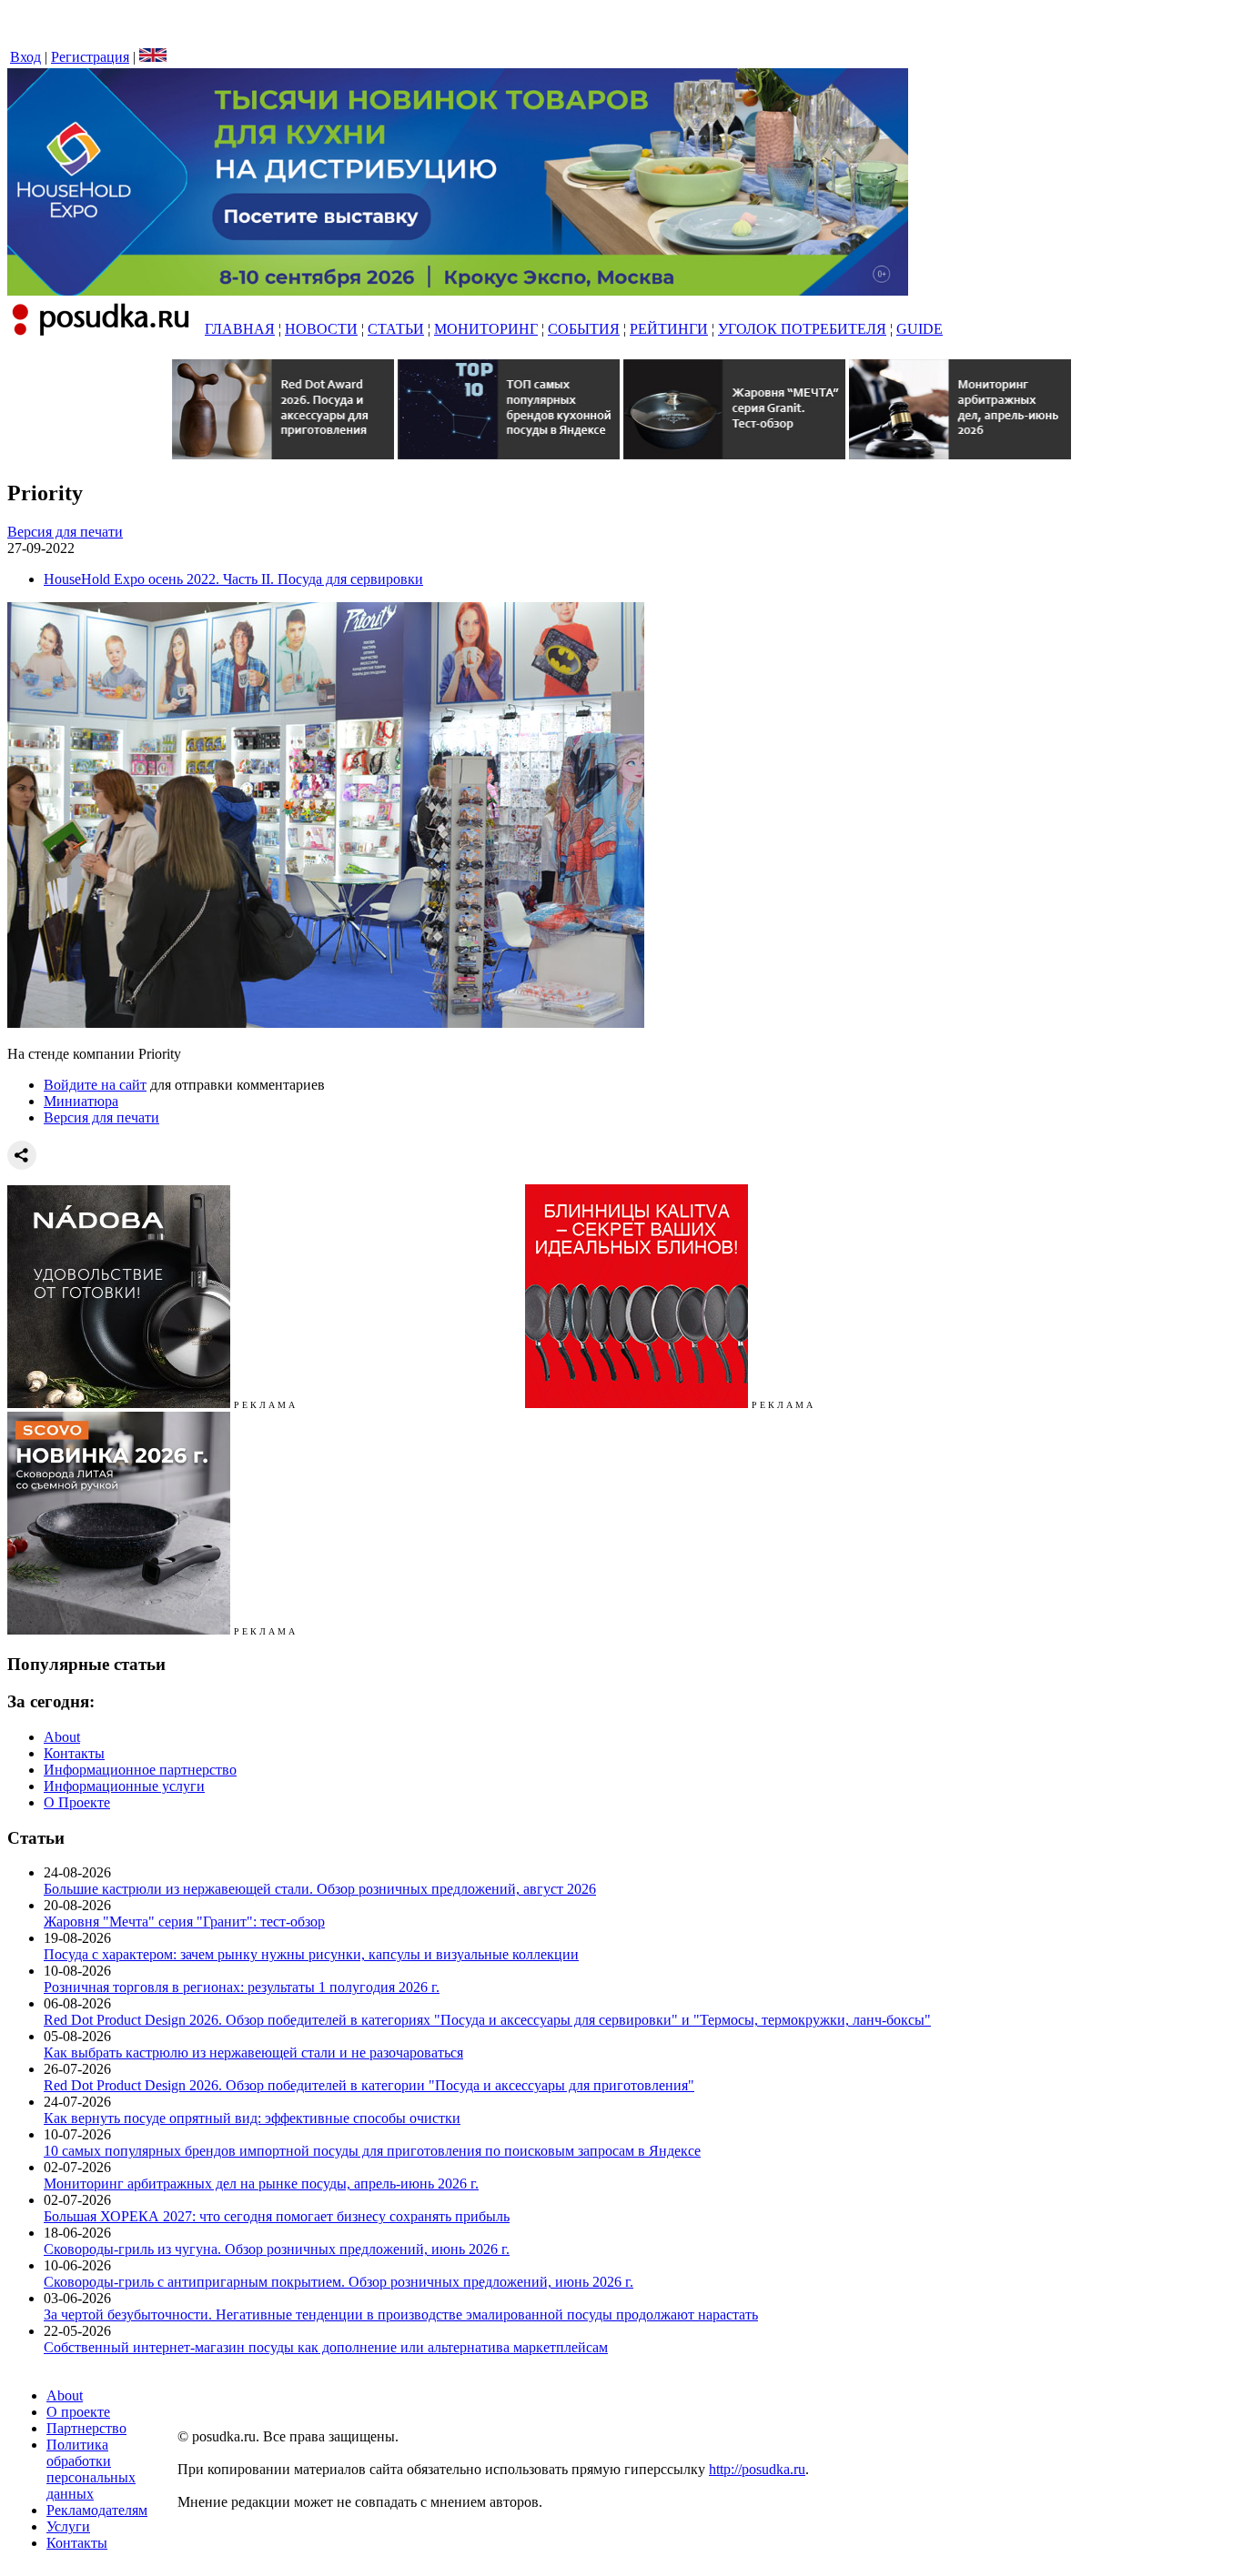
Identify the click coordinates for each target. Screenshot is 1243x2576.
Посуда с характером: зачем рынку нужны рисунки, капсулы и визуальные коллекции (311, 1954)
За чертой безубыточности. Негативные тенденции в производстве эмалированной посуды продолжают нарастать (401, 2314)
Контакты (74, 1753)
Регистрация (90, 57)
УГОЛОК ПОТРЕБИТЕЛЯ (802, 329)
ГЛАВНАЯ (240, 329)
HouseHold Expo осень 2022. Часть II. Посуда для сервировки (233, 579)
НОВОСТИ (321, 329)
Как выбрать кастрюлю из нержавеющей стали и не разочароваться (253, 2053)
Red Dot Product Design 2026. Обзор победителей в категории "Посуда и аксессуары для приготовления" (369, 2085)
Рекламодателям (97, 2510)
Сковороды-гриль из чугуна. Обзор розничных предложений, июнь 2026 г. (277, 2249)
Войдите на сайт (95, 1085)
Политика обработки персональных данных (91, 2469)
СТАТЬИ (396, 329)
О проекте (78, 2412)
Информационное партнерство (140, 1770)
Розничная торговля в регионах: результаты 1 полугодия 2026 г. (242, 1987)
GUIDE (920, 329)
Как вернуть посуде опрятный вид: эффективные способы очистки (252, 2118)
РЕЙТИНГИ (669, 329)
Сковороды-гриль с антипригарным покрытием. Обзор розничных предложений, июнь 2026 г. (339, 2282)
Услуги (68, 2526)
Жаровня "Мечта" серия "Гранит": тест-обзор (184, 1922)
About (62, 1737)
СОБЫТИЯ (584, 329)
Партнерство (86, 2428)
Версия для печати (65, 532)
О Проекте (77, 1802)
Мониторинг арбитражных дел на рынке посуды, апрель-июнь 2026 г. (261, 2184)
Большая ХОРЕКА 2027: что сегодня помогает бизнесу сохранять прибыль (277, 2216)
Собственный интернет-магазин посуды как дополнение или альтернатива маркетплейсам (326, 2347)
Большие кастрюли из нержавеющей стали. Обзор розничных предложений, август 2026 (320, 1889)
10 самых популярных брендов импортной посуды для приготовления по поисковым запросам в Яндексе (372, 2151)
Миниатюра (81, 1101)
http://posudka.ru (757, 2469)
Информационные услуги (124, 1786)
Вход (25, 57)
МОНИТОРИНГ (486, 329)
